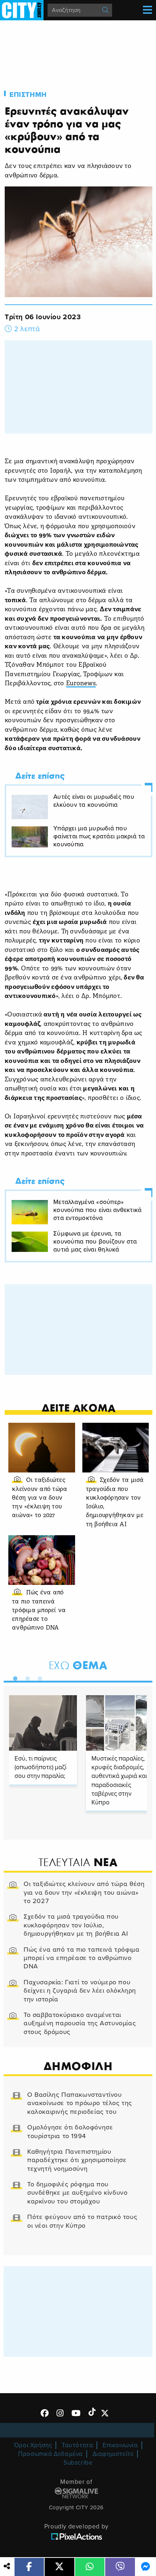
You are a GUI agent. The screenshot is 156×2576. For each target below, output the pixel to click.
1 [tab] (13, 1677)
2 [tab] (26, 1677)
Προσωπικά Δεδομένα (50, 2454)
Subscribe (78, 2463)
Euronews (81, 684)
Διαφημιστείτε (113, 2454)
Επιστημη (28, 95)
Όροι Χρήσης (33, 2445)
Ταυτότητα (77, 2445)
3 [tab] (38, 1677)
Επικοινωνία (120, 2445)
